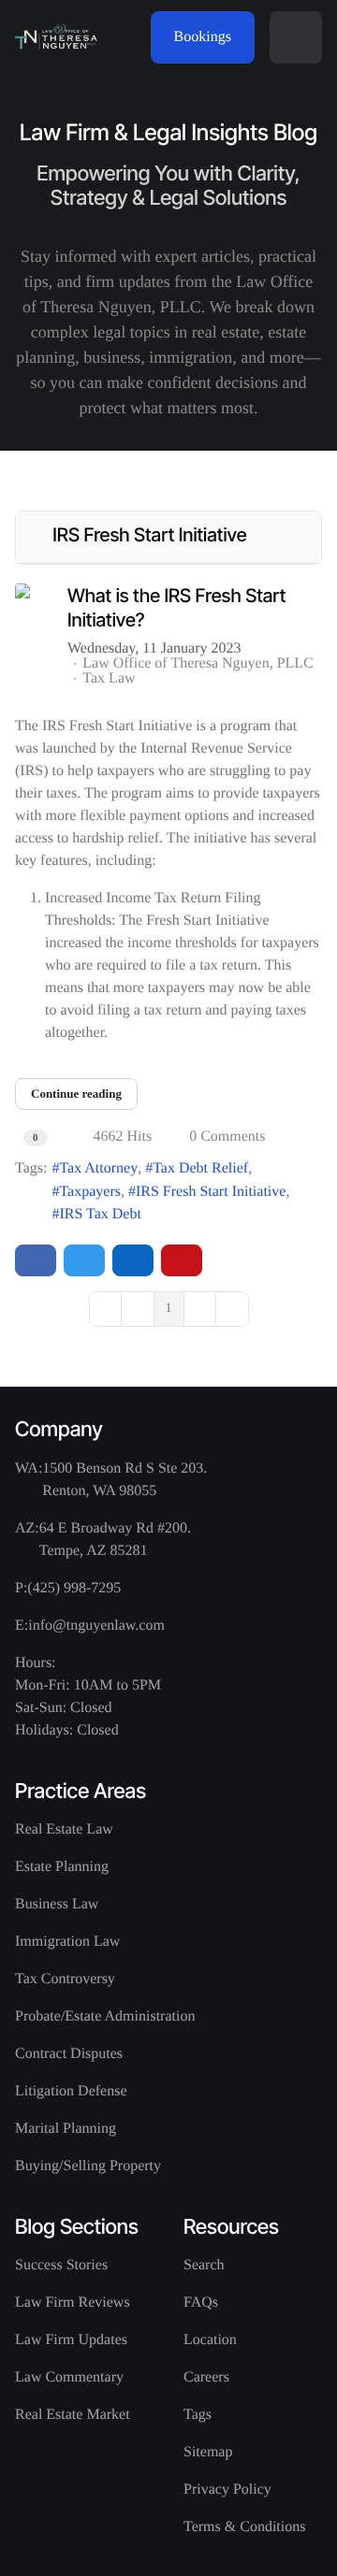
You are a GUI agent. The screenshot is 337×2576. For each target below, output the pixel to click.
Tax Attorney (98, 1168)
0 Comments (227, 1137)
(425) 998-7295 (74, 1588)
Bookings (203, 37)
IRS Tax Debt (100, 1214)
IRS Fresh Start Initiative (211, 1192)
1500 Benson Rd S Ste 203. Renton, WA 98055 (125, 1480)
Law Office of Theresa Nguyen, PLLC (198, 663)
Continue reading (76, 1094)
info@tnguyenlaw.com (96, 1626)
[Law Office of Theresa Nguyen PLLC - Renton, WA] (56, 37)
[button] (296, 37)
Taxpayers (90, 1192)
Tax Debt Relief (200, 1168)
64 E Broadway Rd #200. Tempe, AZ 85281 (115, 1540)
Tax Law (109, 679)
